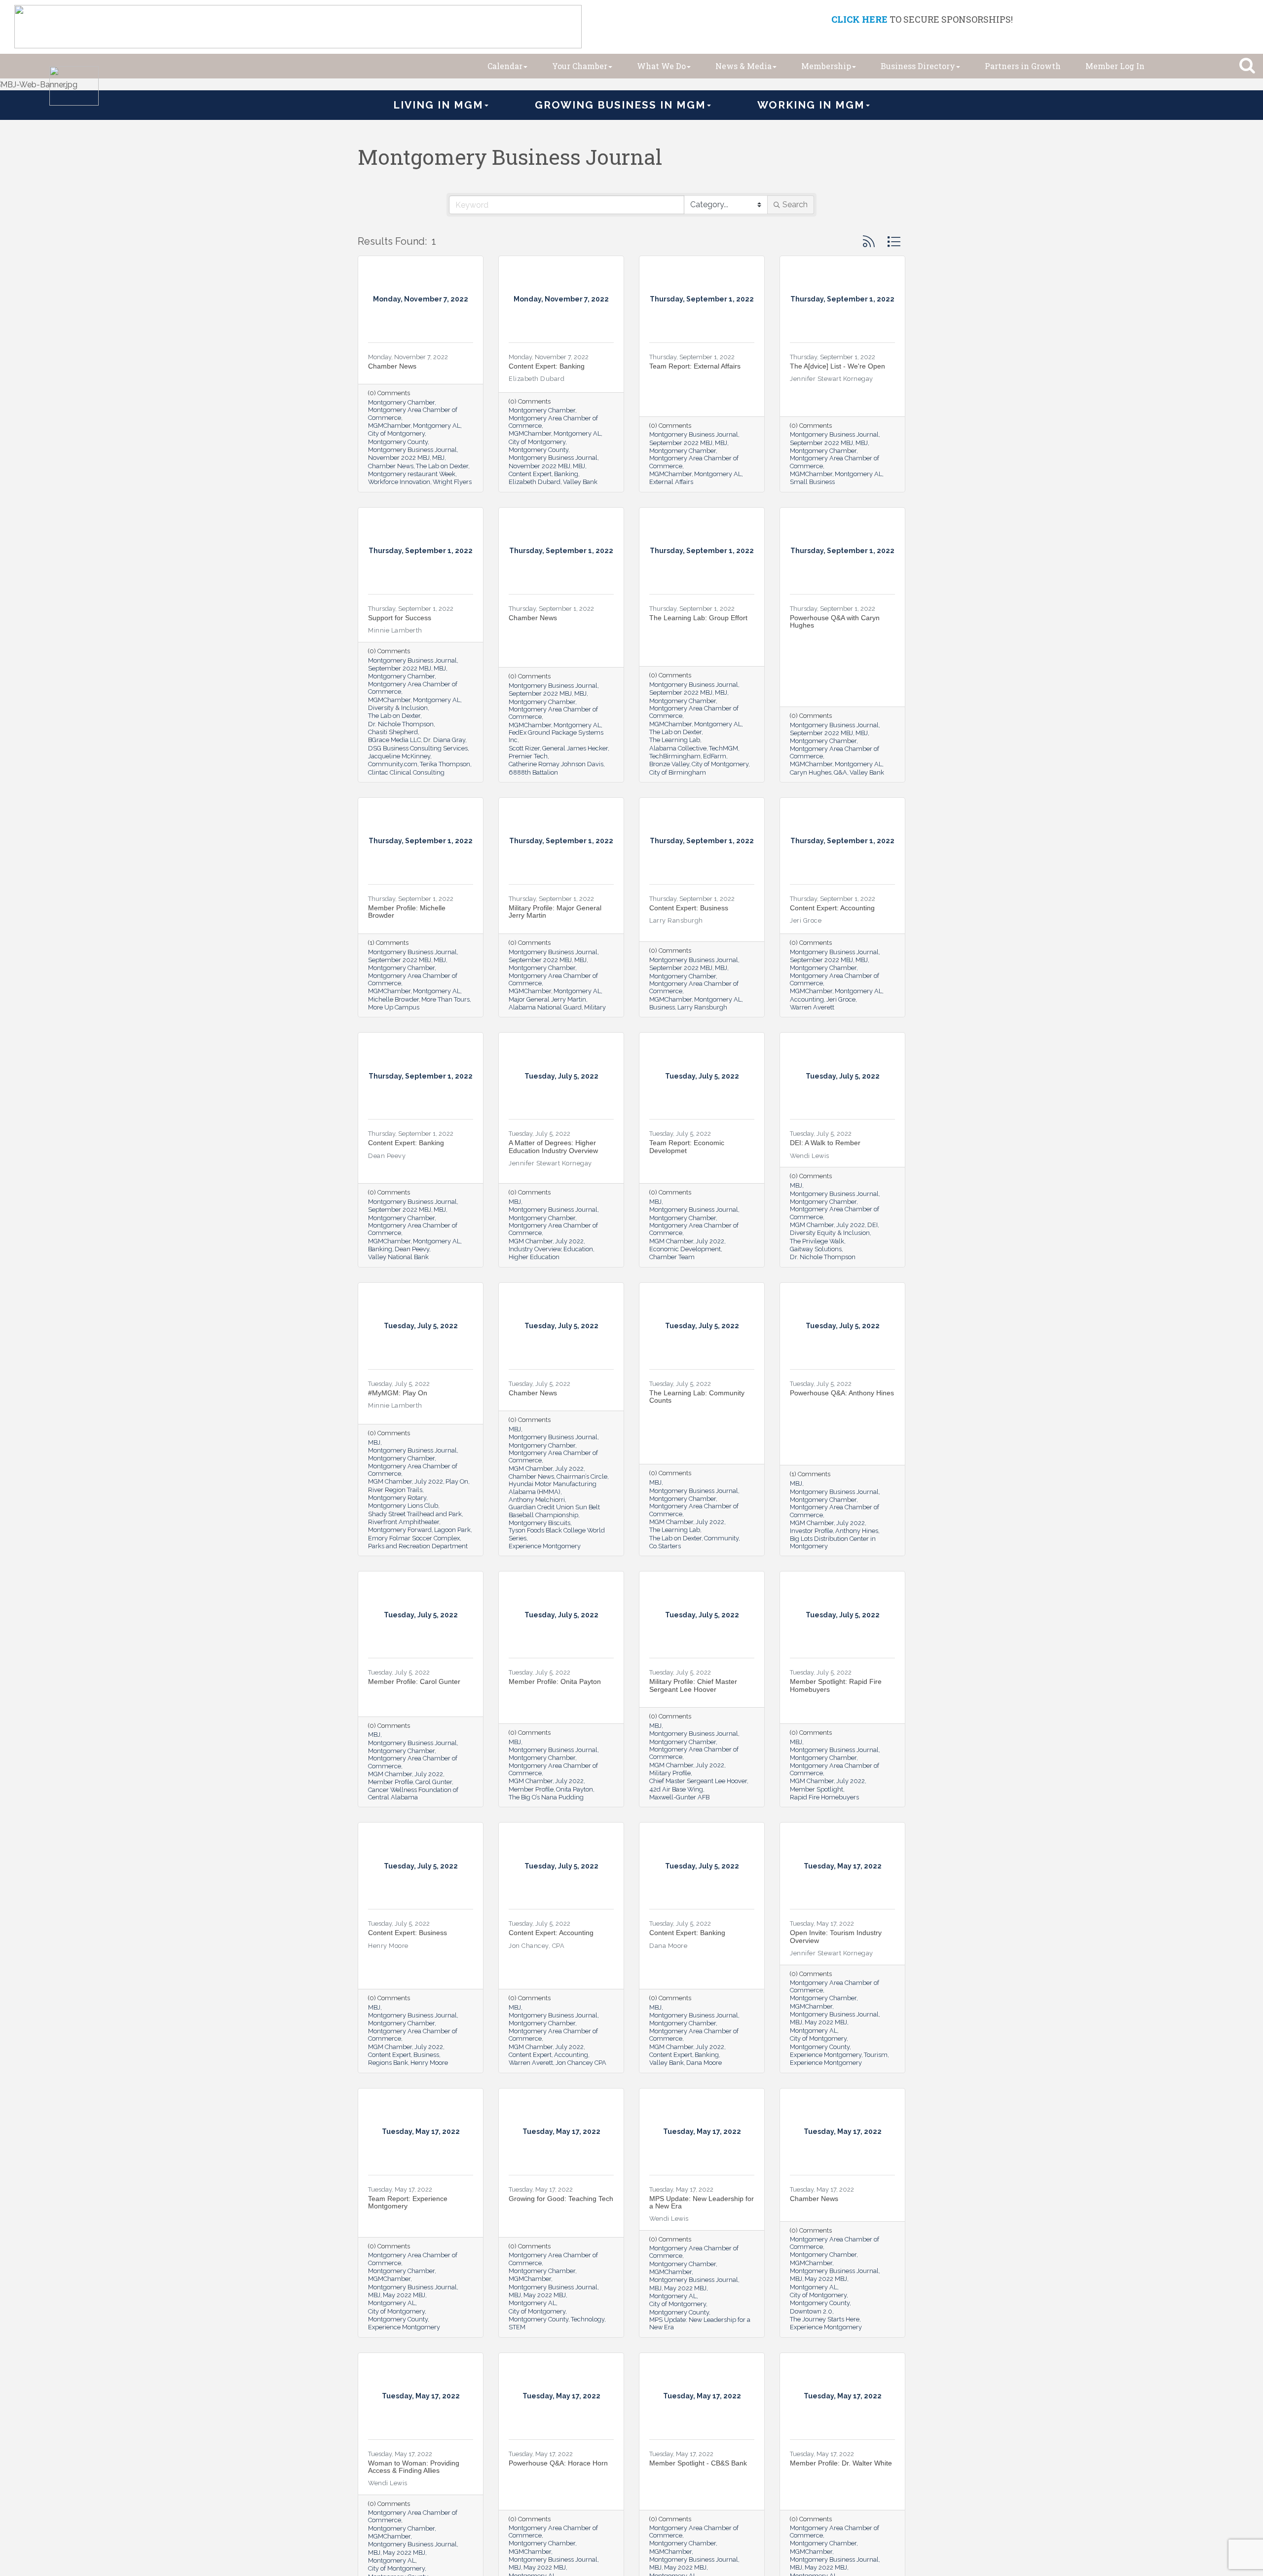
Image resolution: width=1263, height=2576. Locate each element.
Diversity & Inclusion (398, 708)
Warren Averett (812, 1007)
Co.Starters (665, 1546)
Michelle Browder (393, 999)
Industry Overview (535, 1249)
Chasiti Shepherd (393, 732)
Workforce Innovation (399, 482)
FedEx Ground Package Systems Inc (556, 736)
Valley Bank (580, 482)
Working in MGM (811, 105)
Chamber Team (672, 1257)
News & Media (743, 66)
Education (578, 1249)
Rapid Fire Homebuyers (824, 1797)
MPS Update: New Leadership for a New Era (702, 2202)
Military (595, 1007)
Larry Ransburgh (702, 1007)
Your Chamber (580, 66)
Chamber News (392, 366)
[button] (869, 242)
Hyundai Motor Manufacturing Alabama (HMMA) (553, 1488)
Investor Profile (811, 1531)
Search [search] (795, 205)
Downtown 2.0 (811, 2311)
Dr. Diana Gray (444, 740)
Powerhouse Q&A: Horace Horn (558, 2463)
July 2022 (569, 1241)
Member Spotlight (817, 1789)
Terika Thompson (445, 764)
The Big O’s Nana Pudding (546, 1797)
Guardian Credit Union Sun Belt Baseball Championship (554, 1511)
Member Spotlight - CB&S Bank (698, 2463)
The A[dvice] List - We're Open (837, 366)
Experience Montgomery (545, 1546)
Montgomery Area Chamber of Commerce (413, 413)
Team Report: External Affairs (695, 366)
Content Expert (530, 474)
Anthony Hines (857, 1531)
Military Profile (670, 1773)
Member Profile (390, 1782)
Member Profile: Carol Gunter (414, 1681)
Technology (588, 2319)
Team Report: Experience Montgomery (408, 2202)
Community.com (393, 764)
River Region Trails (395, 1490)
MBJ (438, 458)
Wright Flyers (452, 482)
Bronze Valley (669, 764)
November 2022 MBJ (399, 458)
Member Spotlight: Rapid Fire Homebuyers (836, 1685)
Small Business (812, 482)
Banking (566, 474)
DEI (873, 1225)
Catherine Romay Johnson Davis (556, 764)
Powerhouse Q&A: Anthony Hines (842, 1393)
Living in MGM (438, 105)
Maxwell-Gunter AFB (679, 1797)
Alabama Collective (678, 748)
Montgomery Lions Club (403, 1506)
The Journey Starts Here (825, 2319)
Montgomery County (398, 442)
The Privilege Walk (817, 1241)
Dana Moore (704, 2063)
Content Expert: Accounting (832, 908)
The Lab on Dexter (442, 466)
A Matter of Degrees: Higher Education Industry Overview (553, 1146)
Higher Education (534, 1257)
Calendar (505, 66)
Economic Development (685, 1249)
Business (662, 1007)
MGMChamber (389, 426)
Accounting (807, 999)
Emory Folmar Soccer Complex (414, 1538)
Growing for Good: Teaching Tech (561, 2199)
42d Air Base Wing (676, 1789)
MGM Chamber (531, 1241)
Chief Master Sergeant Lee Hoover (698, 1781)
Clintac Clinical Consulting (406, 772)
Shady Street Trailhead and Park (415, 1514)
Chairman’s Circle (582, 1476)
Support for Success (400, 618)
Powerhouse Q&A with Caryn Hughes (835, 621)
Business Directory (918, 66)
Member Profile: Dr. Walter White (841, 2463)
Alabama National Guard (545, 1007)
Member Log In (1115, 66)
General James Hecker (575, 748)
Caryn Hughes (811, 772)
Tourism (876, 2055)
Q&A (840, 772)
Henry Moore (429, 2063)
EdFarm (715, 756)
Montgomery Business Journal (412, 450)
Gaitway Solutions (816, 1249)
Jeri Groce (841, 999)
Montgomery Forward (400, 1530)
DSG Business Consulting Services (418, 748)
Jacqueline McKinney (399, 756)
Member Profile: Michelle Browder (407, 912)
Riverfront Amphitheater (404, 1522)
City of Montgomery (396, 433)
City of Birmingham (678, 772)
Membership (826, 66)
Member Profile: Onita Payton (555, 1681)
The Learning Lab (675, 740)
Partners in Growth (1023, 66)
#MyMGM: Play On (398, 1393)
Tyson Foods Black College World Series (557, 1534)
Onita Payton (575, 1789)
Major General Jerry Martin (547, 999)
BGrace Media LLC (394, 740)
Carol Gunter (434, 1782)
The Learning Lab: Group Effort (698, 618)
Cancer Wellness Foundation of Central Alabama (413, 1793)
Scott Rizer (524, 748)
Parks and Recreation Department (418, 1546)
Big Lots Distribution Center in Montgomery (833, 1542)
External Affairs (671, 482)
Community (721, 1538)
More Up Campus (394, 1007)
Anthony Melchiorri (537, 1500)
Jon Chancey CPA (581, 2063)
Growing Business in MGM (620, 105)
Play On (457, 1481)
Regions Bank (388, 2063)
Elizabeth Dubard (535, 482)
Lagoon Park (452, 1530)
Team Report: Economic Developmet (687, 1146)
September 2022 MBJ (681, 443)
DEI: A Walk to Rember (825, 1143)
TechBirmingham (675, 756)
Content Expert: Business (689, 908)
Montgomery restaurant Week (412, 474)
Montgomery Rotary (397, 1498)
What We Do (661, 66)
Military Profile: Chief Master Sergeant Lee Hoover (693, 1685)
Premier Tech (528, 756)
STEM (517, 2327)
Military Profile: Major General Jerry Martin (555, 912)
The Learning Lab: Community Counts (697, 1397)
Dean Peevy (412, 1249)
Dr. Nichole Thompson (401, 724)
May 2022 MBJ (826, 2022)
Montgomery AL (437, 426)
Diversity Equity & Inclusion (830, 1233)
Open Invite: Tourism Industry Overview (836, 1936)
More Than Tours (446, 999)
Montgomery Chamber (401, 402)
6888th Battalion (533, 772)
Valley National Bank (398, 1257)
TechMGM (724, 748)
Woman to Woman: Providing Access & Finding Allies (414, 2467)
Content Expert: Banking (547, 366)
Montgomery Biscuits (539, 1523)
